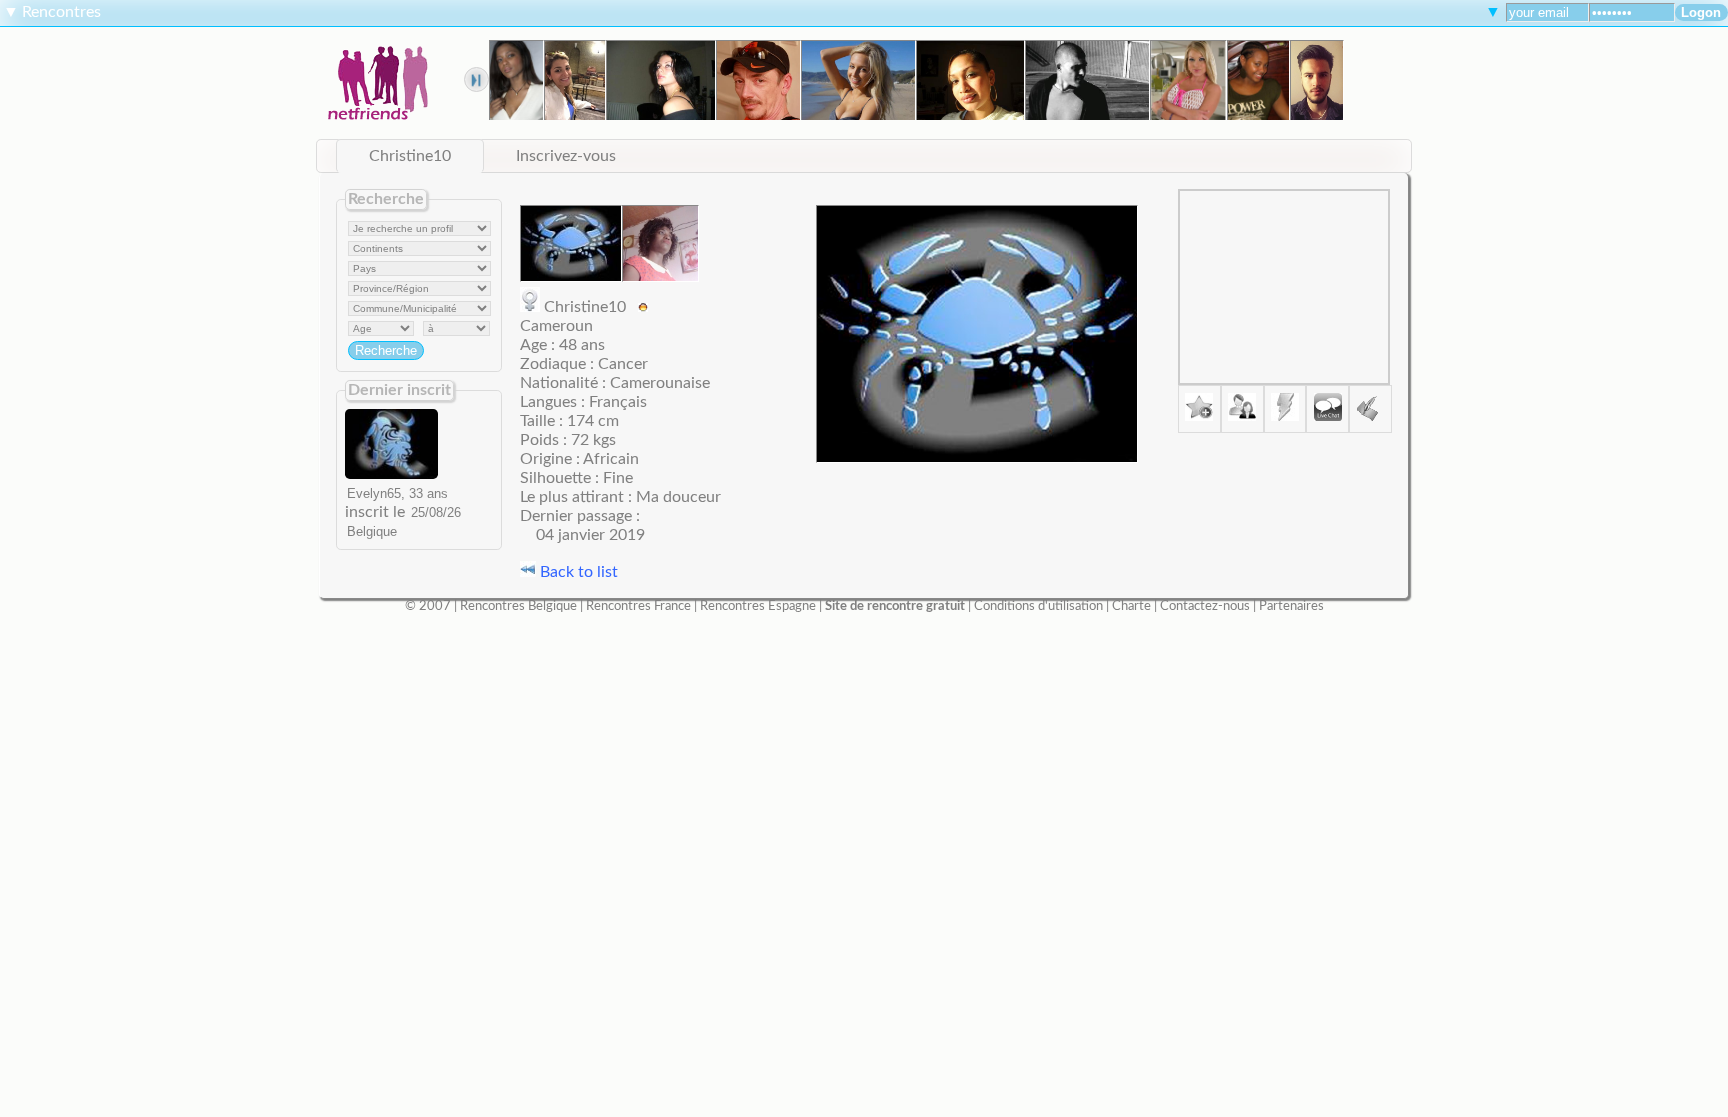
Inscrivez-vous (566, 156)
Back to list (577, 572)
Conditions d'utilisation (1038, 606)
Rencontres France (638, 606)
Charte (1131, 606)
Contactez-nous (1205, 606)
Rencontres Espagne (758, 606)
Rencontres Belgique (518, 606)
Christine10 (410, 156)
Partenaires (1291, 606)
